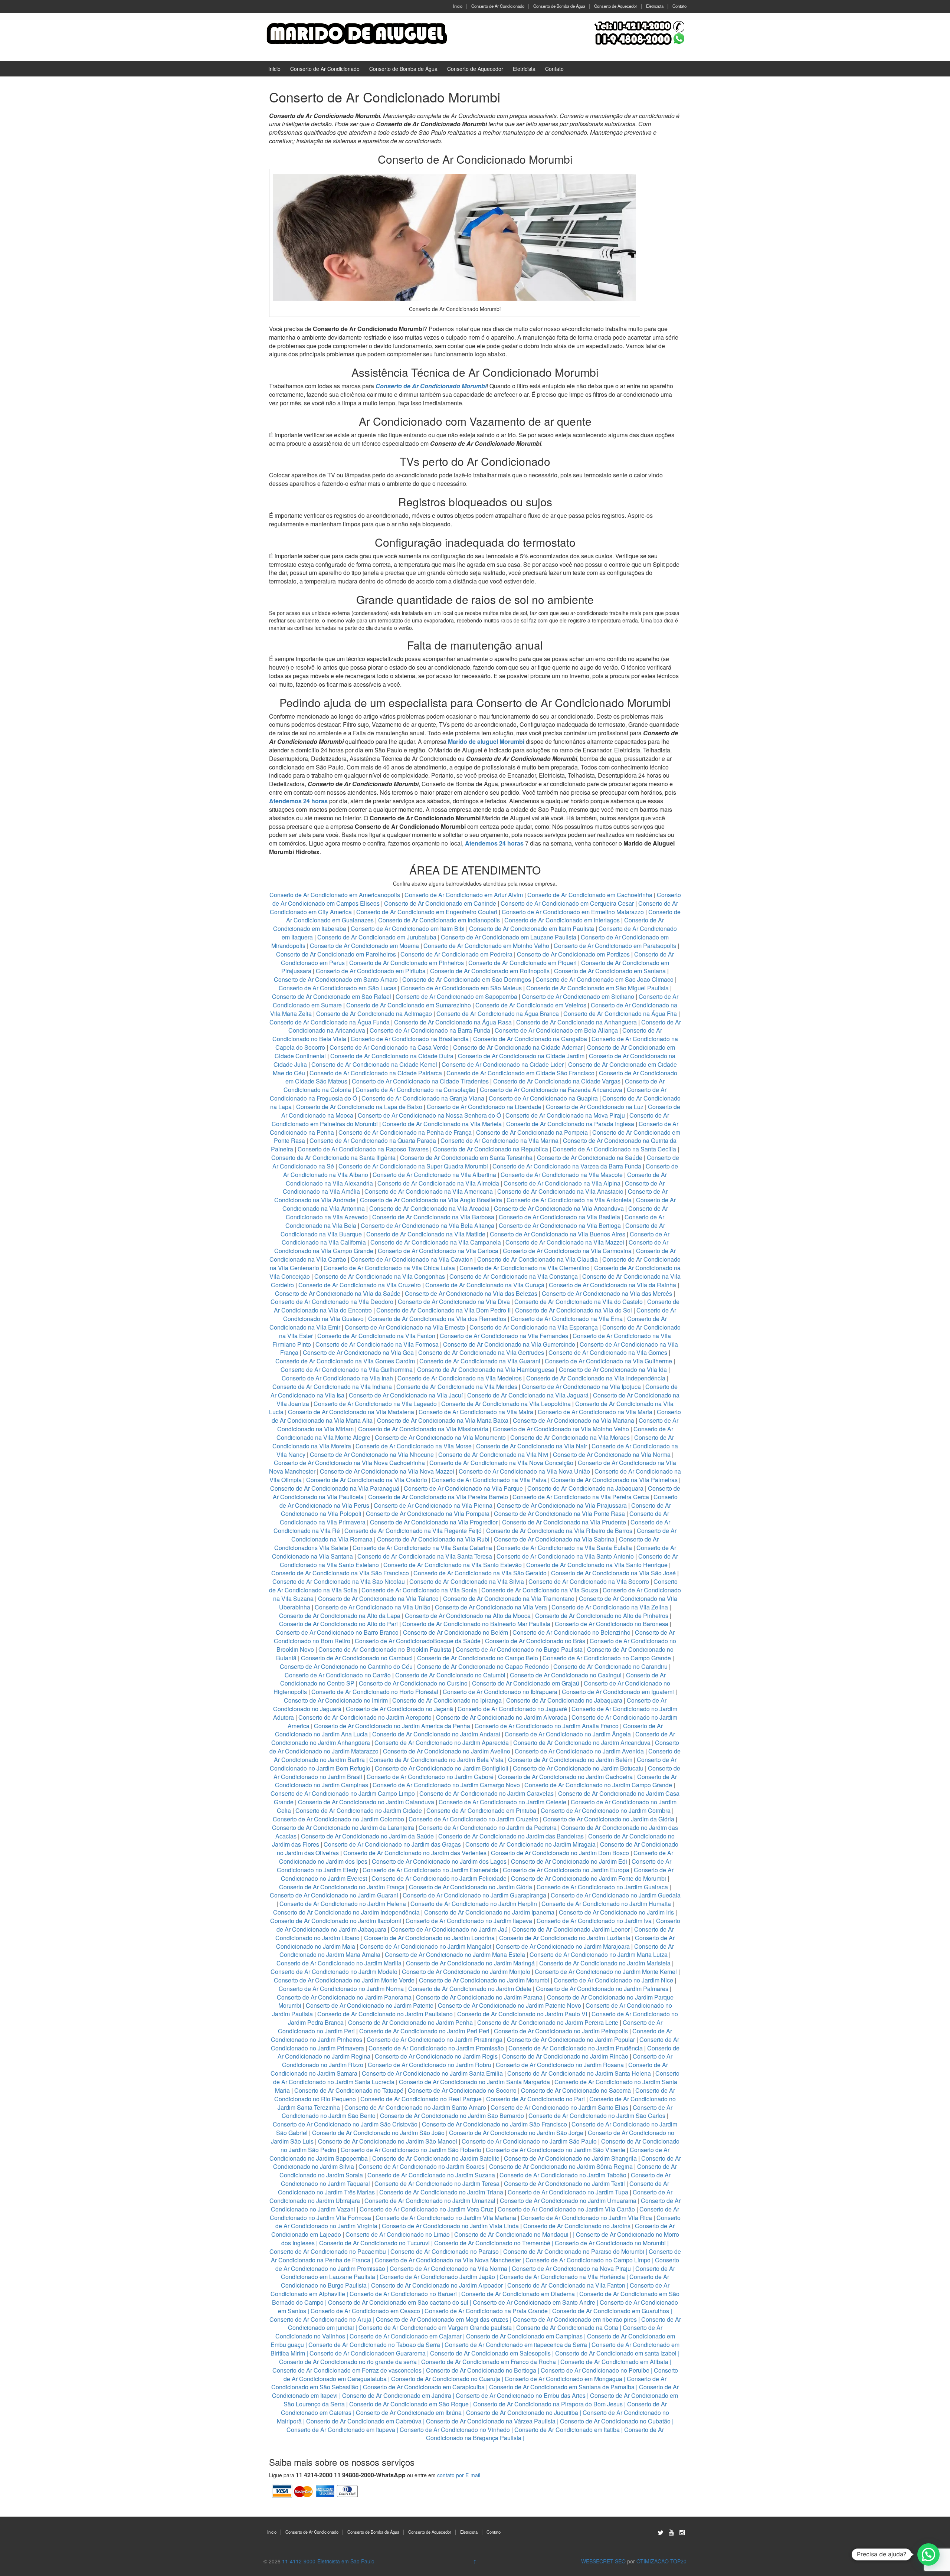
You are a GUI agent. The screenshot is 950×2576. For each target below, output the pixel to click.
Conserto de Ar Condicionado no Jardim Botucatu (578, 1768)
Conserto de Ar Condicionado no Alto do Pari (338, 1624)
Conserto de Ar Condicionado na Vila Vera (491, 1607)
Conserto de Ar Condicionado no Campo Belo (478, 1658)
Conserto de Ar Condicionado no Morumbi (610, 2243)
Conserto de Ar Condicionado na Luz (595, 1107)
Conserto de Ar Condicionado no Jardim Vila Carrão (566, 2209)
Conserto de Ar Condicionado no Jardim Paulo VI (522, 2014)
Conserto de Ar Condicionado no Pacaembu (328, 2251)
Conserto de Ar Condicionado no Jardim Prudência (576, 2048)
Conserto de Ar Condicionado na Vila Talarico (378, 1598)
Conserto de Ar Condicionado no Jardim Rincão (565, 2056)
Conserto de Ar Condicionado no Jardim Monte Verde (344, 1980)
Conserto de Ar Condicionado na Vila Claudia (538, 1259)
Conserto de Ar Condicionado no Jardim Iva (594, 1921)
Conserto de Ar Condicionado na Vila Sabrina (554, 1539)
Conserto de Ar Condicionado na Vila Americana (429, 1191)
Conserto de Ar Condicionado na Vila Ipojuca (581, 1387)
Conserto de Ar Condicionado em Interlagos (562, 920)
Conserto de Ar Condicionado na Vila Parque (463, 1488)
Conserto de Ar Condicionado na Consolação (416, 1090)
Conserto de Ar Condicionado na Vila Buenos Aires (558, 1234)
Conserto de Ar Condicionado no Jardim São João (378, 2133)
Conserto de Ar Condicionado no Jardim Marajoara (563, 1946)
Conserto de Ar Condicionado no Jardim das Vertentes (415, 1853)
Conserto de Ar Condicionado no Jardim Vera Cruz (426, 2209)
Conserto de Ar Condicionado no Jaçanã (399, 1709)
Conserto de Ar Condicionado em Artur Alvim (464, 895)
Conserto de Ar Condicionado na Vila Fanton (376, 1336)
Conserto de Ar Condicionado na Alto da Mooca (468, 1616)
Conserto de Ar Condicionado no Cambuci (357, 1658)
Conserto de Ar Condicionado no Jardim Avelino (447, 1751)
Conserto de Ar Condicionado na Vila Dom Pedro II (443, 1310)
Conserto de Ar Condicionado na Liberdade (485, 1107)
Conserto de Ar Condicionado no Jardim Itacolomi (336, 1921)
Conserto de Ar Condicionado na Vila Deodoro (332, 1302)
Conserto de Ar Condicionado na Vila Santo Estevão (453, 1565)
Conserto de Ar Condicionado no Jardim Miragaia (530, 1844)
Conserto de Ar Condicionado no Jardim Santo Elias (559, 2107)
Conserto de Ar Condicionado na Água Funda (330, 1022)
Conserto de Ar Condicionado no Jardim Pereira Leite (548, 2022)
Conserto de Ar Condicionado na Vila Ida (613, 1369)
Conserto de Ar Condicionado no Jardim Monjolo (466, 1972)
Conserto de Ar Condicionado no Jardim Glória (471, 1887)
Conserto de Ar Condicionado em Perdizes (573, 954)
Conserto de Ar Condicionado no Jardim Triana (441, 2192)
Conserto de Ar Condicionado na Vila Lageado (375, 1404)
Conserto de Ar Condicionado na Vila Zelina (610, 1607)
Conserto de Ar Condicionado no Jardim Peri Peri (424, 2031)
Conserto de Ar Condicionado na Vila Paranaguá (335, 1488)
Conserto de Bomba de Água (559, 6)
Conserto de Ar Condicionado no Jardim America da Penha (392, 1726)
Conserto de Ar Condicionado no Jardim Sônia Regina (561, 2166)
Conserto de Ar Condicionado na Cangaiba (530, 1039)
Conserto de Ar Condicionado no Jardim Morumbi (484, 1980)
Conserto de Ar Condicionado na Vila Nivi (493, 1454)
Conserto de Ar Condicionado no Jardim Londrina (429, 1938)
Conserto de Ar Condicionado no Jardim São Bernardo (452, 2116)
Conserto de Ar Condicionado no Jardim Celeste (502, 1802)
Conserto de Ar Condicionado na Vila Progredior (434, 1522)
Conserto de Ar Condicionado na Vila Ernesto (405, 1327)
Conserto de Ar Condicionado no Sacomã (576, 2090)
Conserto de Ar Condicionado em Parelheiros (336, 954)
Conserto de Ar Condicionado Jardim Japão (437, 2277)
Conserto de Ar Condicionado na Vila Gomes (608, 1352)
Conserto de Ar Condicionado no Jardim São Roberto (411, 2150)
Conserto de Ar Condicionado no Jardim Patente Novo (510, 2005)
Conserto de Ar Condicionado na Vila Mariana (574, 1420)
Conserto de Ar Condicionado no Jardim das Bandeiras (511, 1836)
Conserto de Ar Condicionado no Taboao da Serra (374, 2345)
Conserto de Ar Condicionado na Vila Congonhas (380, 1276)
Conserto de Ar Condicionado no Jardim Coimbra (606, 1810)
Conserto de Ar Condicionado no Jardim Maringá (470, 1963)
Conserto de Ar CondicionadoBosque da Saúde (418, 1641)
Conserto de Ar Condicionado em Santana (610, 971)
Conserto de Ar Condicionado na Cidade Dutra (393, 1056)
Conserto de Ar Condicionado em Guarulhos (611, 2311)
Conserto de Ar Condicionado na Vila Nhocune (372, 1454)
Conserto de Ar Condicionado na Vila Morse (414, 1446)
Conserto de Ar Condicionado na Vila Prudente (564, 1522)
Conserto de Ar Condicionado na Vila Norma (612, 1454)
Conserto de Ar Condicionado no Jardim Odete (470, 1989)
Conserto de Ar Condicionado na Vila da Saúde (338, 1293)
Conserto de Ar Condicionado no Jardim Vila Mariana (446, 2218)
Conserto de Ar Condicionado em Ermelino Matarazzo (574, 912)
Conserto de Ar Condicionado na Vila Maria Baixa (443, 1420)
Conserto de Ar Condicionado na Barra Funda (431, 1030)
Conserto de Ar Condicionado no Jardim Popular (571, 2039)
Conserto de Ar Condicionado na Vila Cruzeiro (360, 1285)
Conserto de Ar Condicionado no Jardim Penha (410, 2022)
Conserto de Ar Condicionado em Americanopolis (335, 895)
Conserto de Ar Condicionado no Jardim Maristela (605, 1963)
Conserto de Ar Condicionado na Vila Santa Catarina (422, 1548)
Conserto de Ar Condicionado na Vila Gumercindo (509, 1344)
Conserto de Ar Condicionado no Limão (398, 2234)
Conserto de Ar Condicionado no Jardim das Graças (392, 1844)
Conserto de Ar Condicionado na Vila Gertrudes (481, 1352)
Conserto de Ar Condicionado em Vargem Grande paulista (435, 2327)
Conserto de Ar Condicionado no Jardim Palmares (602, 1989)
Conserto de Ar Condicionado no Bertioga (481, 2370)
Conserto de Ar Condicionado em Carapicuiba (424, 2387)
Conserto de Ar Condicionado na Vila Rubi (433, 1539)
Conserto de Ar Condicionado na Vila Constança (514, 1276)
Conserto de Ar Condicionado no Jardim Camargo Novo (446, 1785)
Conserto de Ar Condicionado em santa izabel (616, 2353)
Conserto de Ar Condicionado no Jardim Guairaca (602, 1887)
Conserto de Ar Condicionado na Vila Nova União (524, 1471)
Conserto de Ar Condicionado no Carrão (338, 1675)
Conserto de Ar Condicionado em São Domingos (467, 979)
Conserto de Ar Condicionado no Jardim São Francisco (494, 2124)
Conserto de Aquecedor (616, 6)
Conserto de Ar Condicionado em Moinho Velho (487, 946)
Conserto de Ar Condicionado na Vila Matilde (426, 1234)
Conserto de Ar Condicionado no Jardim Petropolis (561, 2031)
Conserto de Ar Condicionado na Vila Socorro (589, 1581)
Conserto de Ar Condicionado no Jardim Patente (370, 2005)
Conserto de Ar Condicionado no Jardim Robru (430, 2065)
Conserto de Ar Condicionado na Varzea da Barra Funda (567, 1166)
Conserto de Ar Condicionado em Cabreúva (364, 2421)
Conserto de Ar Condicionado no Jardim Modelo (334, 1972)
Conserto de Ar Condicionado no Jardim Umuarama (568, 2201)
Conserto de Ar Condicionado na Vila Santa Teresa (425, 1556)
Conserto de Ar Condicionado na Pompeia (532, 1132)
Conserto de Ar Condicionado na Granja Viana (423, 1098)
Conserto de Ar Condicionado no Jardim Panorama (344, 1997)
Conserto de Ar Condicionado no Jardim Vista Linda (450, 2226)
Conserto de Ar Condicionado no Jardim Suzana (431, 2175)
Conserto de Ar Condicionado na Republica (491, 1149)
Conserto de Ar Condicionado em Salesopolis (490, 2353)
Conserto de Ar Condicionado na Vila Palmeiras (614, 1480)
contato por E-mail (459, 2475)
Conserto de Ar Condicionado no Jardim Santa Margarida (474, 2082)
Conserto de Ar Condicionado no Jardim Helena (343, 1904)
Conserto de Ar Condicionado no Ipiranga (447, 1700)
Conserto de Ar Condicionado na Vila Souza (540, 1590)
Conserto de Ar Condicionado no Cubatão (615, 2421)
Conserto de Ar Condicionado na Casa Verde (389, 1047)
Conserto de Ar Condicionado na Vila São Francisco (340, 1573)
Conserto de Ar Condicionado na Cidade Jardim (521, 1056)
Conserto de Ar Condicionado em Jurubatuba (377, 937)
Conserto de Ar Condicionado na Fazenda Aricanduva (551, 1090)
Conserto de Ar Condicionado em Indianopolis (439, 920)
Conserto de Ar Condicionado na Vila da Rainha (613, 1285)
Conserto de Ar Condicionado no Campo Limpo (588, 2260)
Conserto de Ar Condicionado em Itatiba (567, 2430)
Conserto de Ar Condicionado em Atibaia (614, 2362)
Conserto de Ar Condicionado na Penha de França (406, 1132)
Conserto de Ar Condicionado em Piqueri (522, 963)
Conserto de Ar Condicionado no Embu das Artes (521, 2395)
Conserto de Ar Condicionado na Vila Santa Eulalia (564, 1548)
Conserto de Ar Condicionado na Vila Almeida (439, 1183)
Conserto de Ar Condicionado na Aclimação (374, 1014)
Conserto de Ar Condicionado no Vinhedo (455, 2430)
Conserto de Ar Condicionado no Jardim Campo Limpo (343, 1793)
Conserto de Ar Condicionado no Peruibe (595, 2370)
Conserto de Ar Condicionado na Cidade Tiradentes (420, 1081)
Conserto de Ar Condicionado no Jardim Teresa (437, 2183)
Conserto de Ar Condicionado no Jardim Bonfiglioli (442, 1768)
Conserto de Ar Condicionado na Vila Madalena (351, 1412)
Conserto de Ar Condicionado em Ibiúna (409, 2412)
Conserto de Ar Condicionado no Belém (456, 1632)
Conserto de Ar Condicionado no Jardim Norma (341, 1989)
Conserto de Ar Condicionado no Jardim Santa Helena (579, 2073)
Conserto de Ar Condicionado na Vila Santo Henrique (597, 1565)
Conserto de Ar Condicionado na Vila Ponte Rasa (559, 1513)
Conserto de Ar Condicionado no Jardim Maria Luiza (599, 1954)
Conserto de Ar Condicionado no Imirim (336, 1700)
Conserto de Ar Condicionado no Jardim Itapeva (469, 1921)
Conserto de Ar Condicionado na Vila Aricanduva (559, 1208)
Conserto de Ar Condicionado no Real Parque (421, 2099)
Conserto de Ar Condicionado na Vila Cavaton (412, 1259)
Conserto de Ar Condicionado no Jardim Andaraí (436, 1734)
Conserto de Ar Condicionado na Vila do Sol (574, 1310)
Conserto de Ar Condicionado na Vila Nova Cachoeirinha (349, 1463)
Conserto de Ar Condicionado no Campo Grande (607, 1658)
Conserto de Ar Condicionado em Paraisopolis (615, 946)
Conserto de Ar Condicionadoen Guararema (368, 2353)
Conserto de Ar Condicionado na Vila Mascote (562, 1175)
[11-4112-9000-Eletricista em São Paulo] (356, 33)
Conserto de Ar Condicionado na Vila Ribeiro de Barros (559, 1531)
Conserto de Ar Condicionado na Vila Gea (358, 1352)
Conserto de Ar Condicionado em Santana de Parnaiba (562, 2387)
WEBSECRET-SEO (603, 2561)
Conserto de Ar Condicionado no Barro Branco (337, 1632)
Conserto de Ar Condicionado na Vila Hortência (562, 2277)
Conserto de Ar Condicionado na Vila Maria (595, 1412)
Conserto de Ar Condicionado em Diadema (518, 2294)
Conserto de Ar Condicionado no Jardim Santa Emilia (432, 2073)
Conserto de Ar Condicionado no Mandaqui (511, 2234)
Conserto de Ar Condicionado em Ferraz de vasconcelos (347, 2370)
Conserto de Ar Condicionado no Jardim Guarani (334, 1895)
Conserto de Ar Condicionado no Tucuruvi (374, 2243)
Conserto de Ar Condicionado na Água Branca (498, 1014)
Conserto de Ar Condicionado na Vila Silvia (467, 1581)
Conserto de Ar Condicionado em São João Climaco (605, 979)
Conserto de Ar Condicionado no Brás (535, 1641)
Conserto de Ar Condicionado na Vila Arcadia (430, 1208)
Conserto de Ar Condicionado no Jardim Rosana (560, 2065)
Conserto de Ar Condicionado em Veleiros (531, 1005)
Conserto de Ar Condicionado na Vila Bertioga (560, 1225)
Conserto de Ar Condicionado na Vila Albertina (434, 1175)
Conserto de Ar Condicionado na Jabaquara (585, 1488)
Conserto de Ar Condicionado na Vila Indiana (332, 1387)
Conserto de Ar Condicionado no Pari (535, 2099)
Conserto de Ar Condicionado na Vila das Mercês (607, 1293)
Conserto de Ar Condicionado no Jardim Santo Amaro (415, 2107)
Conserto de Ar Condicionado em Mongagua (564, 2379)
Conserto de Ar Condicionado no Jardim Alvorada (502, 1717)
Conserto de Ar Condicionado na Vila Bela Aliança (427, 1225)
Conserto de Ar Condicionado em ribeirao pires (575, 2319)
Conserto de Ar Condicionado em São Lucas (338, 988)
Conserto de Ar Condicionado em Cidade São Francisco (521, 1073)
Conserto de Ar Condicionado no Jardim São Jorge (516, 2133)
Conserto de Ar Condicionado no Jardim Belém (570, 1760)
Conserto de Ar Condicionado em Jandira (397, 2395)
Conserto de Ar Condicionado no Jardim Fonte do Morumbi (589, 1878)
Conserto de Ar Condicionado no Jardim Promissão (436, 2048)
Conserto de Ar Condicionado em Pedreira (456, 954)
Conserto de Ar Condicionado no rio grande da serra (348, 2362)
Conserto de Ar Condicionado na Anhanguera (576, 1022)
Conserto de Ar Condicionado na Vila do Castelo (579, 1302)
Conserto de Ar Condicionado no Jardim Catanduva (366, 1802)
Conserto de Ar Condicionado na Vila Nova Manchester (448, 2260)
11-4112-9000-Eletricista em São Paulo (328, 2561)
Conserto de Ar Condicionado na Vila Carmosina (567, 1251)
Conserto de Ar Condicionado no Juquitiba (522, 2412)
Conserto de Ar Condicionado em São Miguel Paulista (597, 988)
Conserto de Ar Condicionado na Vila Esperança (534, 1327)
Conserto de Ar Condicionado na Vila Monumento (440, 1437)
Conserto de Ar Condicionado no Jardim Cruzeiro (474, 1819)
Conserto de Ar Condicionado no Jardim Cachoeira (565, 1777)
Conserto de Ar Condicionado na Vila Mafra (477, 1412)
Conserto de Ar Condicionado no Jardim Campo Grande (598, 1785)
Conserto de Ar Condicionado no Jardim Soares (422, 2166)
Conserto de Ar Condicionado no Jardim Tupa (568, 2192)
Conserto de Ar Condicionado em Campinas (524, 2336)
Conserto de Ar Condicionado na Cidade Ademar (519, 1047)
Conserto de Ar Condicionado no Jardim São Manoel (388, 2141)
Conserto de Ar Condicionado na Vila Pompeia (428, 1513)
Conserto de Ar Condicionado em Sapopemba (457, 996)
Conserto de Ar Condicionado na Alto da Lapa (340, 1616)
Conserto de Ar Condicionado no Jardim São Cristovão (345, 2124)
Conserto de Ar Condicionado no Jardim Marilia (339, 1963)
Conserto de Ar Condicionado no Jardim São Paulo (529, 2141)
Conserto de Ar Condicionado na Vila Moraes (570, 1437)
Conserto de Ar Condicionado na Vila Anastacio (560, 1191)
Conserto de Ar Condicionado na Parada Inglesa (571, 1124)
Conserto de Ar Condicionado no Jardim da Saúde (367, 1836)
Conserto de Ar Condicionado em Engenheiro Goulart (427, 912)
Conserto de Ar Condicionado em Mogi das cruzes (442, 2319)
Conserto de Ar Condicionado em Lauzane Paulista (509, 937)
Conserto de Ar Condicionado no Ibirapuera (500, 1692)
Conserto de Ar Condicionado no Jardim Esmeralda (430, 1870)
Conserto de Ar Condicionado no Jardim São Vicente (556, 2150)
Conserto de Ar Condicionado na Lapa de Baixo (360, 1107)
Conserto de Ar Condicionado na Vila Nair (532, 1446)
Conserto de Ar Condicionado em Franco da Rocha (489, 2362)
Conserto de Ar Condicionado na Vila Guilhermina (347, 1369)
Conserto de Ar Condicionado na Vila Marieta (442, 1124)
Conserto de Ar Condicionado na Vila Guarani (480, 1361)
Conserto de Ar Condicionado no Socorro (462, 2090)
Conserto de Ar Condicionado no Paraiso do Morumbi (574, 2251)
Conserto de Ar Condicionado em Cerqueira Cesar (568, 903)
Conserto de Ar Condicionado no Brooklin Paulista (385, 1649)
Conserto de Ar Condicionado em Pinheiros (407, 963)
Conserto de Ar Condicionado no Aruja (320, 2319)
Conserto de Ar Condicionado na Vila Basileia (559, 1217)
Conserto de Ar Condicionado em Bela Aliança (557, 1030)
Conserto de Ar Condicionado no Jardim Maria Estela (455, 1954)
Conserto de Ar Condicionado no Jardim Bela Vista (436, 1760)
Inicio (458, 6)
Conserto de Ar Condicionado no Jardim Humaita (606, 1904)
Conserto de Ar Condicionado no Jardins (577, 2226)
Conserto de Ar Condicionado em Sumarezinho (409, 1005)
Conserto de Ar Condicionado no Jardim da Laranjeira (343, 1828)
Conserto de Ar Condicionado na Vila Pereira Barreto (438, 1497)
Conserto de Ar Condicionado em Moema (364, 946)
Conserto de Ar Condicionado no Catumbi (450, 1675)
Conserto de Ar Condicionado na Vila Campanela (436, 1242)
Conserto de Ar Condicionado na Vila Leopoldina (506, 1404)
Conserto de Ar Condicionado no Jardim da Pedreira (488, 1828)
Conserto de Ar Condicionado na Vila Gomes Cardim (345, 1361)
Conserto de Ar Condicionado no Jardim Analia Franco (547, 1726)
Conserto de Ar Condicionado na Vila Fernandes (504, 1336)
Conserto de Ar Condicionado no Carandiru (610, 1666)
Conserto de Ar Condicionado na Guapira (543, 1098)
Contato (679, 6)
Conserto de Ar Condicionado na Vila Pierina (433, 1505)
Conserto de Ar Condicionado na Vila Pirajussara (562, 1505)
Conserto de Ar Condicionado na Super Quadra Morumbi (413, 1166)
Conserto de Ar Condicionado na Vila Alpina (563, 1183)
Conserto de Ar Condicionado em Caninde (440, 903)
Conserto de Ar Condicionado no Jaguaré (512, 1709)
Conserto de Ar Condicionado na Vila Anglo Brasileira (431, 1200)
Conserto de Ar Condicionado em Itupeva (341, 2430)
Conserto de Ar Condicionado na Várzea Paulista (491, 2421)
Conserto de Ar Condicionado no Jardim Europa (566, 1870)
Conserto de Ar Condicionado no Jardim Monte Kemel (606, 1972)
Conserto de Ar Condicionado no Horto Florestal (375, 1692)
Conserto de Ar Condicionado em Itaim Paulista (532, 929)
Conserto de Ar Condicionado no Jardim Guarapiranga (474, 1895)
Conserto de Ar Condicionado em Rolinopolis (490, 971)
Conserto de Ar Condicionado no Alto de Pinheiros (602, 1616)
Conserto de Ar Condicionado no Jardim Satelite (436, 2158)
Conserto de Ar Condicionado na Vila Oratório (367, 1480)
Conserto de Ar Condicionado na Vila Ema (567, 1319)
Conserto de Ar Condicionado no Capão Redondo (483, 1666)
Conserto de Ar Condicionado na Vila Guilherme (608, 1361)
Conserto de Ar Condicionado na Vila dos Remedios (437, 1319)
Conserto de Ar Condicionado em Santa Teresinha (466, 1158)
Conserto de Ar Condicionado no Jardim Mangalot (425, 1946)
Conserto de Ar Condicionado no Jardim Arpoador (437, 2285)
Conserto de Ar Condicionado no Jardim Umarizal (430, 2201)
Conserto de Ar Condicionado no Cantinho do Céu (346, 1666)
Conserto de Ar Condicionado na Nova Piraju (571, 2268)
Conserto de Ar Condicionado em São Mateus (462, 988)
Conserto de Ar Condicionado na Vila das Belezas (471, 1293)
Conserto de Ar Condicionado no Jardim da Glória (609, 1819)
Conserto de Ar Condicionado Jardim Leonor (571, 1929)
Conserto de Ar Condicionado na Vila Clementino (525, 1268)
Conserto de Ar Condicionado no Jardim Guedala (616, 1895)
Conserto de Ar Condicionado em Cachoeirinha (590, 895)
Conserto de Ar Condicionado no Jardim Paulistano (385, 2014)
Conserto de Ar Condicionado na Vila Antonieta (569, 1200)
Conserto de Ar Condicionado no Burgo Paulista (519, 1649)
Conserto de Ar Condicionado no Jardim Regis (436, 2056)
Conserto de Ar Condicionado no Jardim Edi (569, 1861)
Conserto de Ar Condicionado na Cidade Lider (503, 1064)
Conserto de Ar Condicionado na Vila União (373, 1607)
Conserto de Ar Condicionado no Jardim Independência (346, 1912)
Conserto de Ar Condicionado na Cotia (567, 2327)
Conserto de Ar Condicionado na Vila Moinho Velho (561, 1429)
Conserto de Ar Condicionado (498, 6)
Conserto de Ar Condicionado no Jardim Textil (564, 2183)
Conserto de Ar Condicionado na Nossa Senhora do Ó (429, 1115)
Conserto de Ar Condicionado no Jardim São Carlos (597, 2116)
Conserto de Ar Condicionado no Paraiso (445, 2251)
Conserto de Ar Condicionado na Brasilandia (410, 1039)
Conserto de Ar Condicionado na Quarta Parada (373, 1140)
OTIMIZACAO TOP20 (661, 2561)
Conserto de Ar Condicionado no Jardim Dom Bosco (560, 1853)
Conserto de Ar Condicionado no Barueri (403, 2294)
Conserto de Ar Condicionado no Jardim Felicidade (439, 1878)
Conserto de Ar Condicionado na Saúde (590, 1158)
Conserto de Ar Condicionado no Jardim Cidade (359, 1810)
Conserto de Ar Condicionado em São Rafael (332, 996)
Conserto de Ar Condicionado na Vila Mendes (457, 1387)
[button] (928, 2554)
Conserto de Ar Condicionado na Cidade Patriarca (376, 1073)
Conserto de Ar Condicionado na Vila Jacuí (406, 1395)
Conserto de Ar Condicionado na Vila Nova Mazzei (387, 1471)
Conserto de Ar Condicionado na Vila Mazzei (565, 1242)
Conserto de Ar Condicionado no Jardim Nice (613, 1980)
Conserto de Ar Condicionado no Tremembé (492, 2243)
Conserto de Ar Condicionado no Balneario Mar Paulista (476, 1624)
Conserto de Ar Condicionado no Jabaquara (564, 1700)
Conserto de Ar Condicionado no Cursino (413, 1683)
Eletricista (655, 6)
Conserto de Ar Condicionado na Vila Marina (499, 1140)
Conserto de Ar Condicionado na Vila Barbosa (433, 1217)
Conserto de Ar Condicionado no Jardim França (342, 1887)
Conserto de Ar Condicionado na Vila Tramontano (509, 1598)
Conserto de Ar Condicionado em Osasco (365, 2311)
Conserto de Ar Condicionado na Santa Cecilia (614, 1149)
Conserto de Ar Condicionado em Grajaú (526, 1683)
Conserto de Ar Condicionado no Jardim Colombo (338, 1819)
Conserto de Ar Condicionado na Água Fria (620, 1014)
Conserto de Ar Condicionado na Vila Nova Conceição (501, 1463)
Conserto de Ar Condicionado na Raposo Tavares (363, 1149)
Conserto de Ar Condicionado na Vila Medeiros (460, 1378)
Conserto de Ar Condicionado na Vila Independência (596, 1378)
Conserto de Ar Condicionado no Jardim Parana (479, 1997)
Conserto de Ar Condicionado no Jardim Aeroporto (365, 1717)
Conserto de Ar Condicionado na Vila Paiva (489, 1480)
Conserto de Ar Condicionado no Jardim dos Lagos (439, 1861)
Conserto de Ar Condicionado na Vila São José (613, 1573)
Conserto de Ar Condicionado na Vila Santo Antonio (565, 1556)
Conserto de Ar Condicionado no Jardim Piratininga (435, 2039)
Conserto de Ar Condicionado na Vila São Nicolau (339, 1581)
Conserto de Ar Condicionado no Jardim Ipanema (489, 1912)
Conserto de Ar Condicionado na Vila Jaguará (528, 1395)
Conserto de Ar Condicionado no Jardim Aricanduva (582, 1743)
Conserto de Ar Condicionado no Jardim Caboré (430, 1777)
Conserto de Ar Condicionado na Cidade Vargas (558, 1081)
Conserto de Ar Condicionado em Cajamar (406, 2336)
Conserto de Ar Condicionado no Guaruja (446, 2379)
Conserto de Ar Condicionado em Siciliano (578, 996)
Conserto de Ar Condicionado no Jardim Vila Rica (586, 2218)
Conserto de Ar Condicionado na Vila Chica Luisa (390, 1268)
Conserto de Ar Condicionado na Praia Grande (486, 2311)
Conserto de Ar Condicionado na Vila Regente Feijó (413, 1531)
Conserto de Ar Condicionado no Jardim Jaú (449, 1929)
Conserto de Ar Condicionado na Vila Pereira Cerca (581, 1497)
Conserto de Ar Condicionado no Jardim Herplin (474, 1904)
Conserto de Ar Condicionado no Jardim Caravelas (487, 1793)
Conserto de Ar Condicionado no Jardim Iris (616, 1912)
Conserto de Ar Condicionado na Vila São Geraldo (480, 1573)
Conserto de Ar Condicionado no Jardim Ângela (568, 1734)
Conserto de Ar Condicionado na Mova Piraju (565, 1115)
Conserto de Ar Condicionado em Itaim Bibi (408, 929)
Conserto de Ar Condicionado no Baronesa (612, 1624)
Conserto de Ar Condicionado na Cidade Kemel (375, 1064)
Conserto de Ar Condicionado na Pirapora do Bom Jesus (548, 2404)
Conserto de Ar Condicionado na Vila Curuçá (486, 1285)
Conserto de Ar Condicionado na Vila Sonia (419, 1590)
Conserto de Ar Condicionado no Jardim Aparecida (442, 1743)
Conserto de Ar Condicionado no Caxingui (566, 1675)
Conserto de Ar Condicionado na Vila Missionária (423, 1429)
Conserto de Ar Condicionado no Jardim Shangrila (570, 2158)
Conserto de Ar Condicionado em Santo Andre (534, 2302)
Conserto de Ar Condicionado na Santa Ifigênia (334, 1158)
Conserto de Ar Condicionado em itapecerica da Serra (516, 2345)
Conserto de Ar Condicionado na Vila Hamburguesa (486, 1369)
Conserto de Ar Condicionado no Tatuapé (349, 2090)
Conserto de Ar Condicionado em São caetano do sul (398, 2302)
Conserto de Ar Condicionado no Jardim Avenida (579, 1751)
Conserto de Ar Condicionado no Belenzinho (571, 1632)
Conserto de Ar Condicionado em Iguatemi (618, 1692)
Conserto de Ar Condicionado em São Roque (409, 2404)
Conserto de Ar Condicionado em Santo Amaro (336, 979)
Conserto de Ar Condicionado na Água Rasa (454, 1022)
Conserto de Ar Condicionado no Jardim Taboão (563, 2175)
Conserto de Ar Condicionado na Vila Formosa (377, 1344)
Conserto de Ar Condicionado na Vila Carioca (438, 1251)
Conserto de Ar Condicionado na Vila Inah (337, 1378)
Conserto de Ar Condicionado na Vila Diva (454, 1302)
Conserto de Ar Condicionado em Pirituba (371, 971)
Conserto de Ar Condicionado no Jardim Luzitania (565, 1938)
